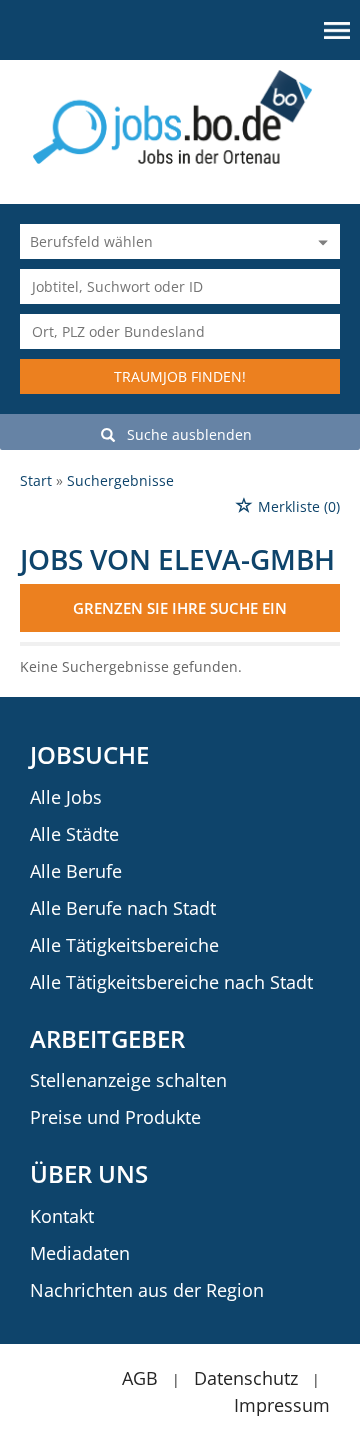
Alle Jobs (66, 797)
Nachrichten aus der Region (147, 1290)
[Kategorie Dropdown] (320, 241)
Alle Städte (74, 834)
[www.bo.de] (180, 115)
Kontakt (62, 1216)
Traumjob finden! (180, 376)
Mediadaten (80, 1253)
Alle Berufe (76, 871)
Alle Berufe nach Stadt (123, 908)
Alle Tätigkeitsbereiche (124, 945)
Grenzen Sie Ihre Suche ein (180, 608)
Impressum (282, 1405)
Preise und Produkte (115, 1117)
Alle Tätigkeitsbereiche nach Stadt (171, 982)
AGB (140, 1378)
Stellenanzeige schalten (128, 1080)
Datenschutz (246, 1378)
